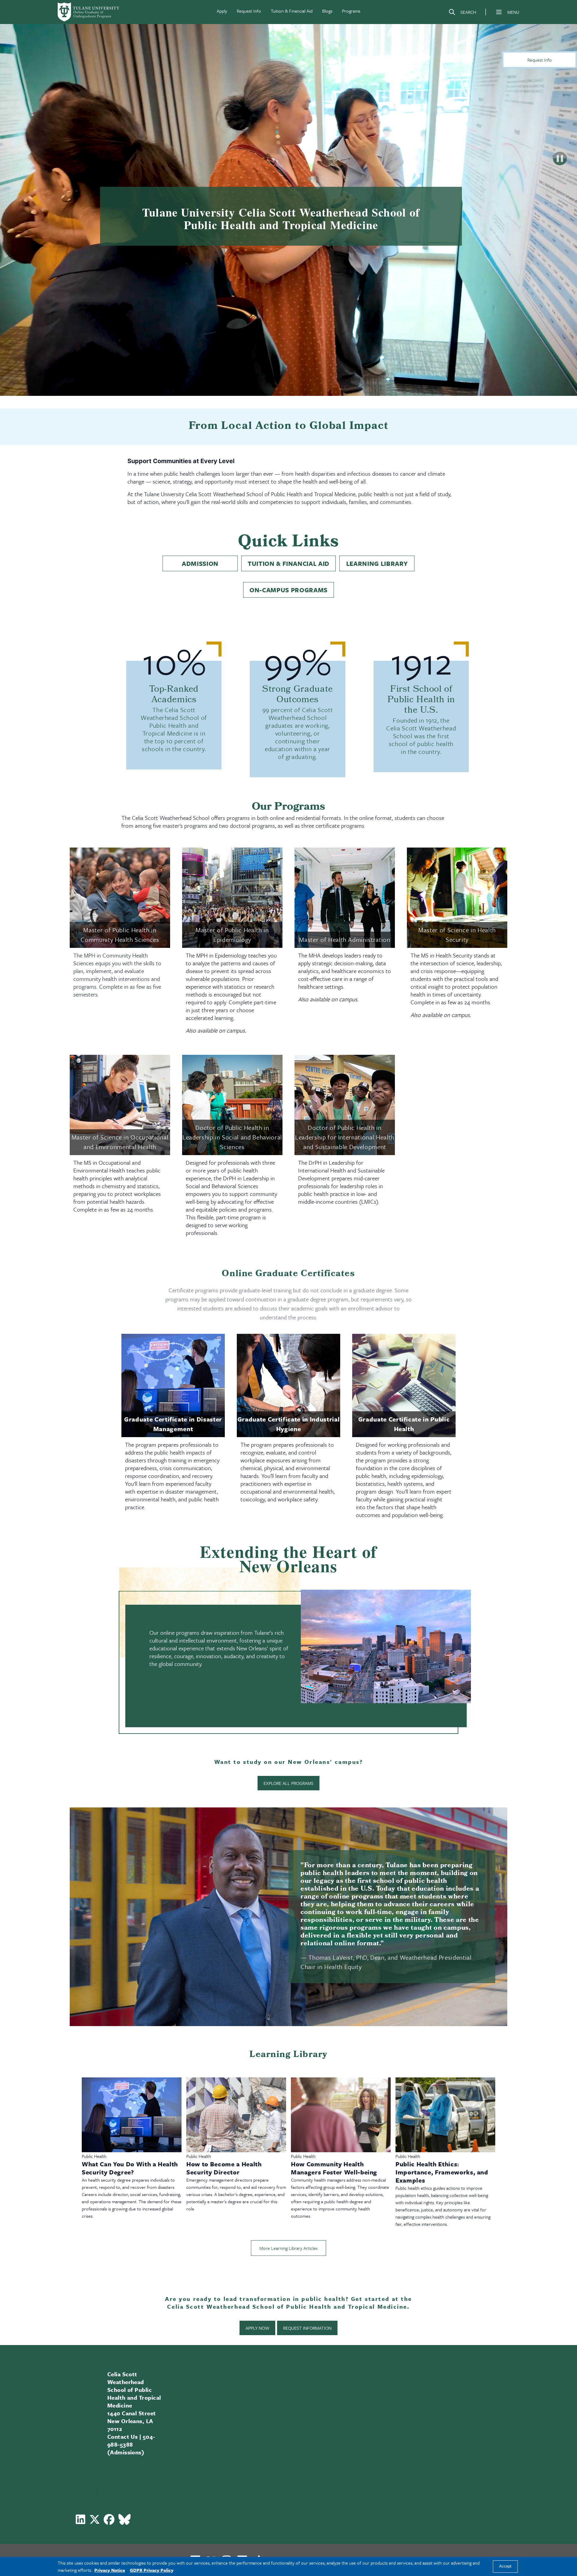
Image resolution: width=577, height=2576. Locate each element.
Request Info (249, 11)
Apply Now (257, 2328)
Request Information (307, 2328)
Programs (351, 11)
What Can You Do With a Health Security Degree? (130, 2168)
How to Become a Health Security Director (224, 2168)
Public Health (94, 2156)
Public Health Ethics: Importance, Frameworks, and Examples (442, 2172)
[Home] (89, 12)
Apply (222, 11)
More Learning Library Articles (288, 2248)
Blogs (327, 11)
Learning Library (377, 563)
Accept (505, 2567)
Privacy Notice (110, 2570)
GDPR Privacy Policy (152, 2570)
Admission (200, 563)
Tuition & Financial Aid (292, 11)
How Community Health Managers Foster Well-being (334, 2168)
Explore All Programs (288, 1783)
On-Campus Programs (288, 590)
